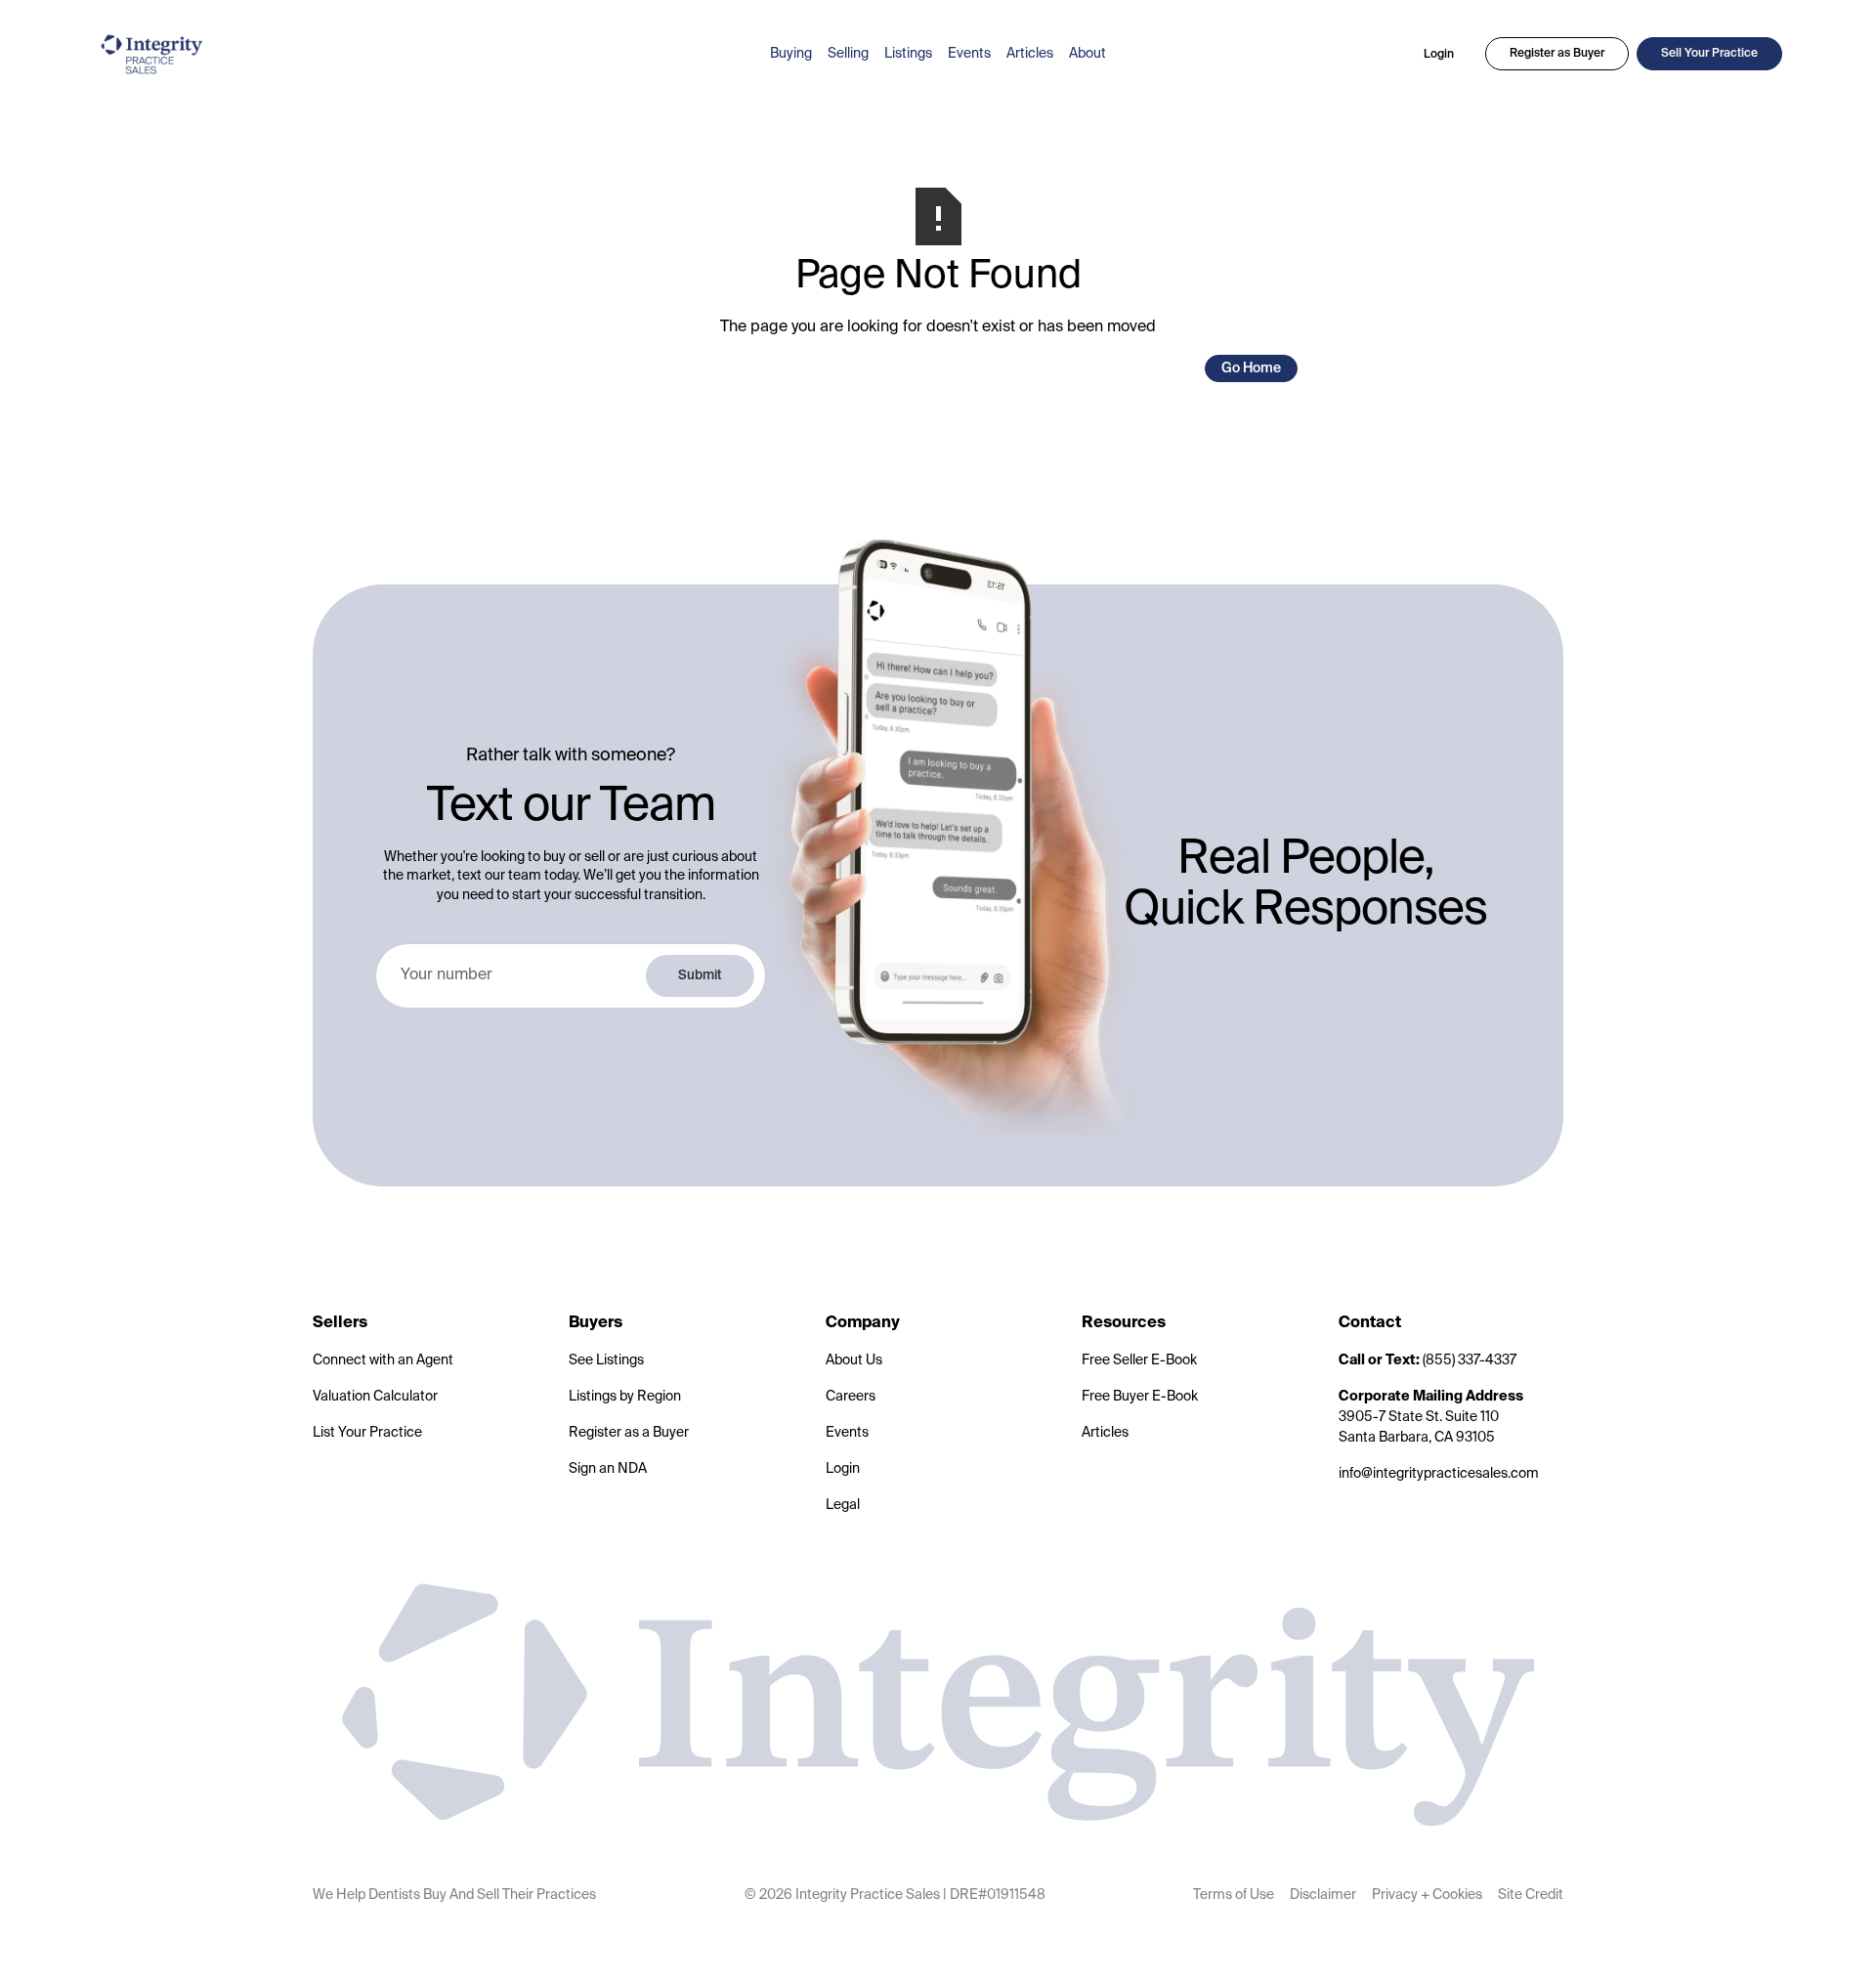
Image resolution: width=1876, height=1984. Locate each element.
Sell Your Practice (1709, 54)
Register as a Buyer (629, 1433)
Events (969, 54)
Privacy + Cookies (1427, 1895)
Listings (908, 54)
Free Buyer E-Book (1140, 1397)
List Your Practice (367, 1433)
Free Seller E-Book (1139, 1360)
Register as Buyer (1557, 54)
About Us (854, 1360)
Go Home (1251, 368)
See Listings (606, 1360)
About (1087, 54)
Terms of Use (1234, 1895)
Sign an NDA (608, 1469)
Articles (1030, 54)
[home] (420, 54)
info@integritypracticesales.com (1439, 1474)
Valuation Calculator (375, 1397)
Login (1439, 55)
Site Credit (1531, 1895)
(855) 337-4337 (1428, 1360)
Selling (848, 54)
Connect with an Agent (383, 1360)
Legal (843, 1505)
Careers (851, 1397)
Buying (791, 54)
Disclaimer (1323, 1895)
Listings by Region (625, 1397)
